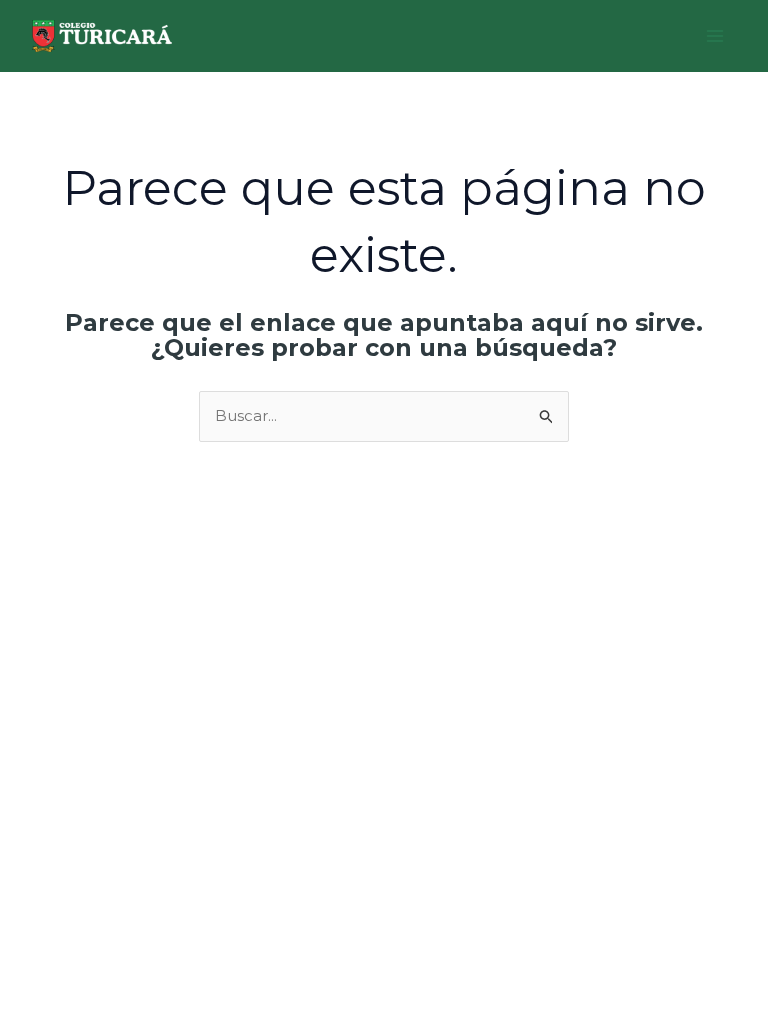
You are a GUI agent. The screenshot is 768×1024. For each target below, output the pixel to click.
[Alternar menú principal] (715, 36)
